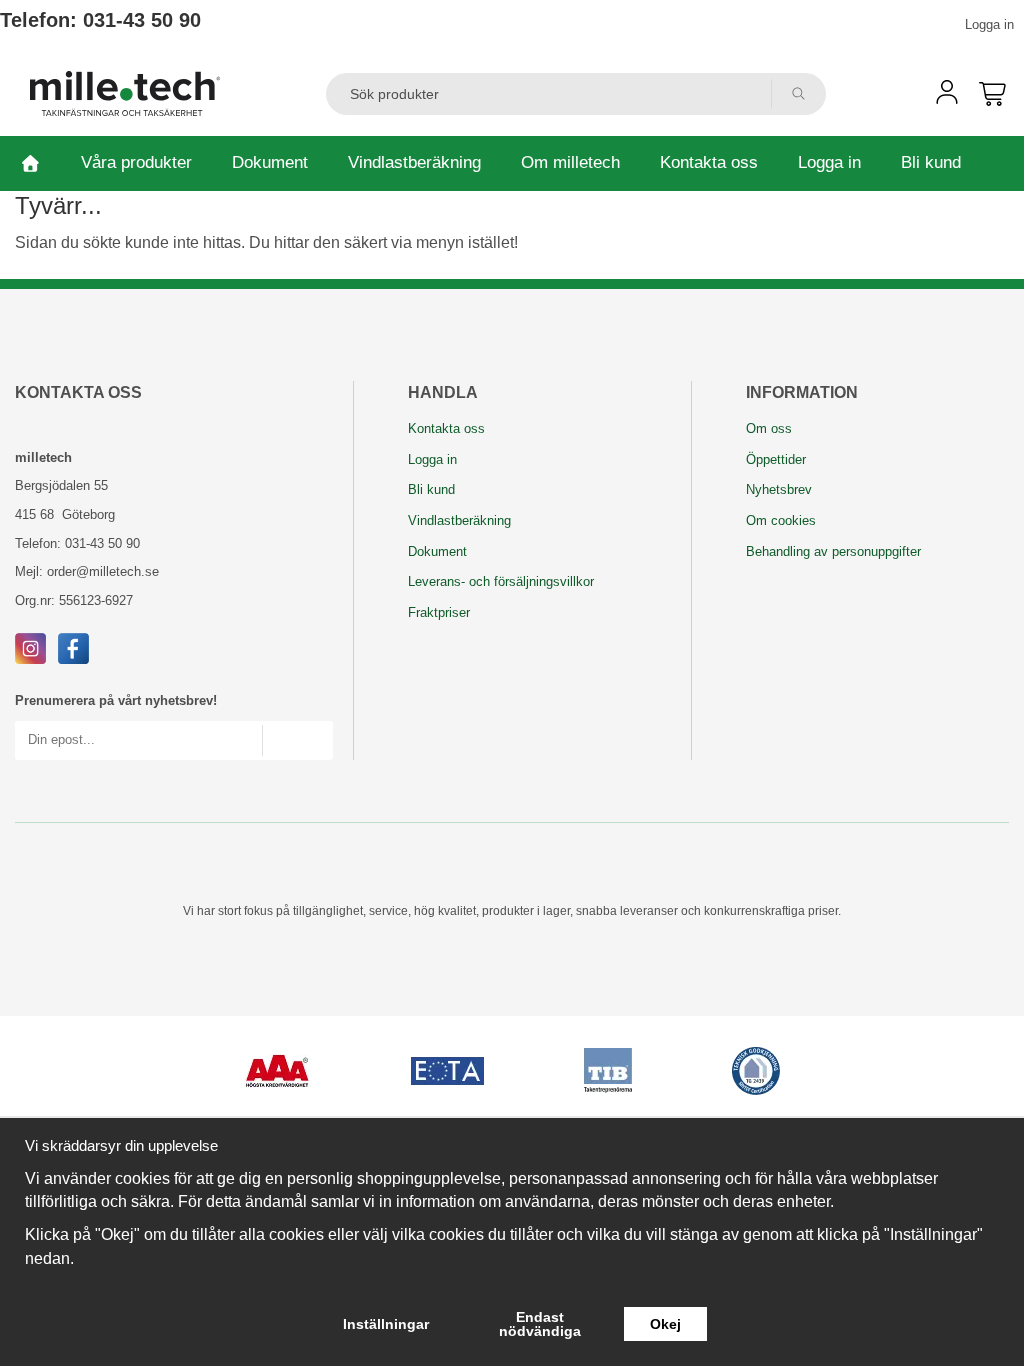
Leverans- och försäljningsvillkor (501, 581)
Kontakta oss (709, 162)
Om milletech (570, 162)
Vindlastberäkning (414, 162)
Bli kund (931, 162)
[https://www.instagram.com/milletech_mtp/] (30, 647)
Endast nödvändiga (540, 1324)
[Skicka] (297, 740)
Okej (665, 1324)
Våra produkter (136, 162)
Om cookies (781, 520)
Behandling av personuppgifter (833, 551)
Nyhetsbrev (779, 489)
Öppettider (776, 459)
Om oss (769, 428)
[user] (947, 98)
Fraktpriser (439, 612)
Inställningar (386, 1324)
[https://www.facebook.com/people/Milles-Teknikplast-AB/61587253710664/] (73, 647)
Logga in (989, 24)
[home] (30, 163)
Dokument (270, 162)
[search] (798, 94)
